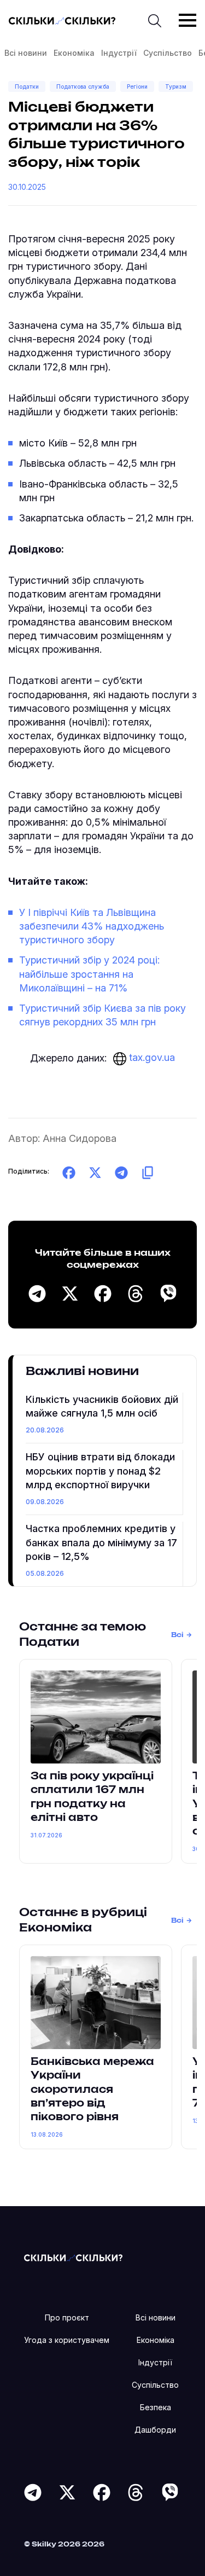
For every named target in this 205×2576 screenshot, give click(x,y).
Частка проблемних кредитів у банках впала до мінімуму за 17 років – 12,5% (101, 1542)
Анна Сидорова (80, 1138)
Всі (177, 1635)
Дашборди (155, 2430)
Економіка (74, 53)
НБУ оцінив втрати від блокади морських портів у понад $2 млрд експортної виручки (100, 1470)
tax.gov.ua (151, 1057)
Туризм (176, 86)
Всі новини (26, 53)
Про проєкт (67, 2317)
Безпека (156, 2407)
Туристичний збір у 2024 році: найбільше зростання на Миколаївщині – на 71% (89, 974)
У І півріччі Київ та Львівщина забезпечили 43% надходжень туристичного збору (92, 926)
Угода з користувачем (67, 2340)
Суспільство (168, 53)
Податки (27, 86)
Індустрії (119, 53)
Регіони (137, 86)
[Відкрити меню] (188, 20)
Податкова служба (83, 86)
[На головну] (73, 2257)
